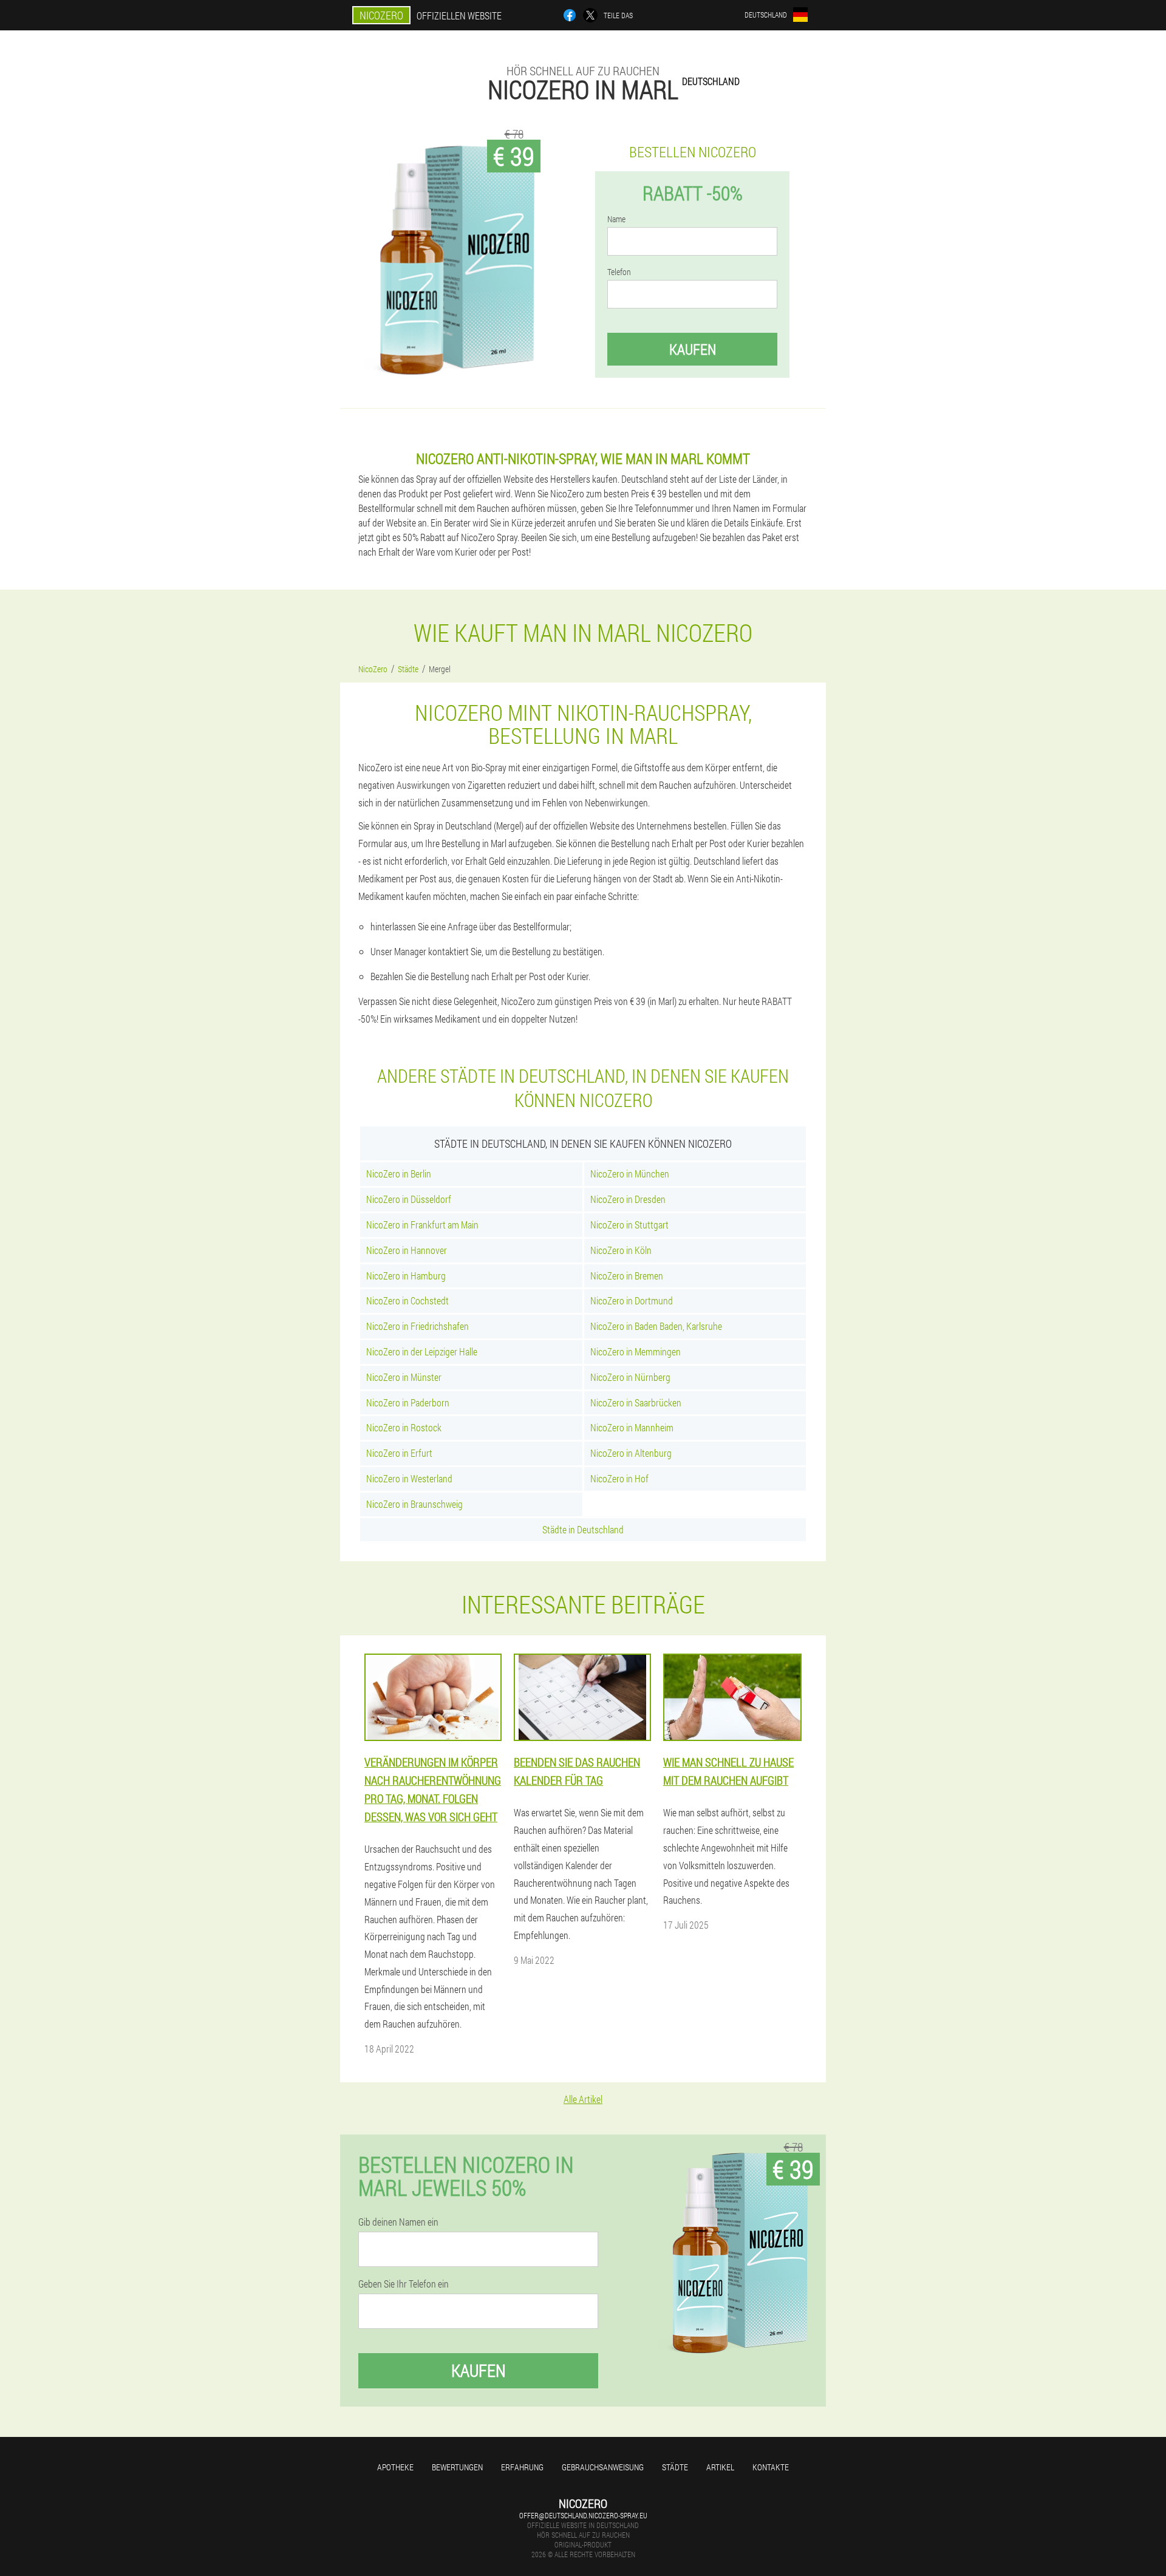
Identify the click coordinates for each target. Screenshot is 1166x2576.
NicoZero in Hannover (407, 1250)
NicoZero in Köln (621, 1250)
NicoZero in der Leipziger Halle (422, 1351)
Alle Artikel (583, 2099)
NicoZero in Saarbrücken (636, 1402)
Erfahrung (522, 2467)
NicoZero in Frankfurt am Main (422, 1225)
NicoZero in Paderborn (408, 1402)
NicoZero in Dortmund (632, 1300)
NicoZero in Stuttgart (629, 1225)
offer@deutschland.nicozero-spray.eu (583, 2515)
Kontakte (771, 2467)
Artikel (720, 2467)
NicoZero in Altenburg (631, 1453)
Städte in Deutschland (583, 1529)
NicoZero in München (630, 1174)
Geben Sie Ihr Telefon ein (404, 2284)
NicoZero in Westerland (409, 1478)
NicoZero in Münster (404, 1377)
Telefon (619, 272)
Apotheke (395, 2467)
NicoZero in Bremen (627, 1276)
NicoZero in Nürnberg (630, 1377)
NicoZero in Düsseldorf (409, 1199)
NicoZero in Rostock (404, 1427)
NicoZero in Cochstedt (407, 1300)
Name (616, 219)
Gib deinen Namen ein (398, 2222)
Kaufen (693, 349)
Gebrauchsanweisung (603, 2467)
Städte (675, 2467)
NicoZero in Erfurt (399, 1453)
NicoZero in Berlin (399, 1174)
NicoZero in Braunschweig (414, 1504)
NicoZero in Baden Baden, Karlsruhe (656, 1326)
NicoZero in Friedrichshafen (418, 1326)
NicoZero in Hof (619, 1478)
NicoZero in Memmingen (636, 1351)
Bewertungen (457, 2467)
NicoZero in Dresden (628, 1199)
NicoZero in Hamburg (406, 1276)
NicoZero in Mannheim (632, 1427)
